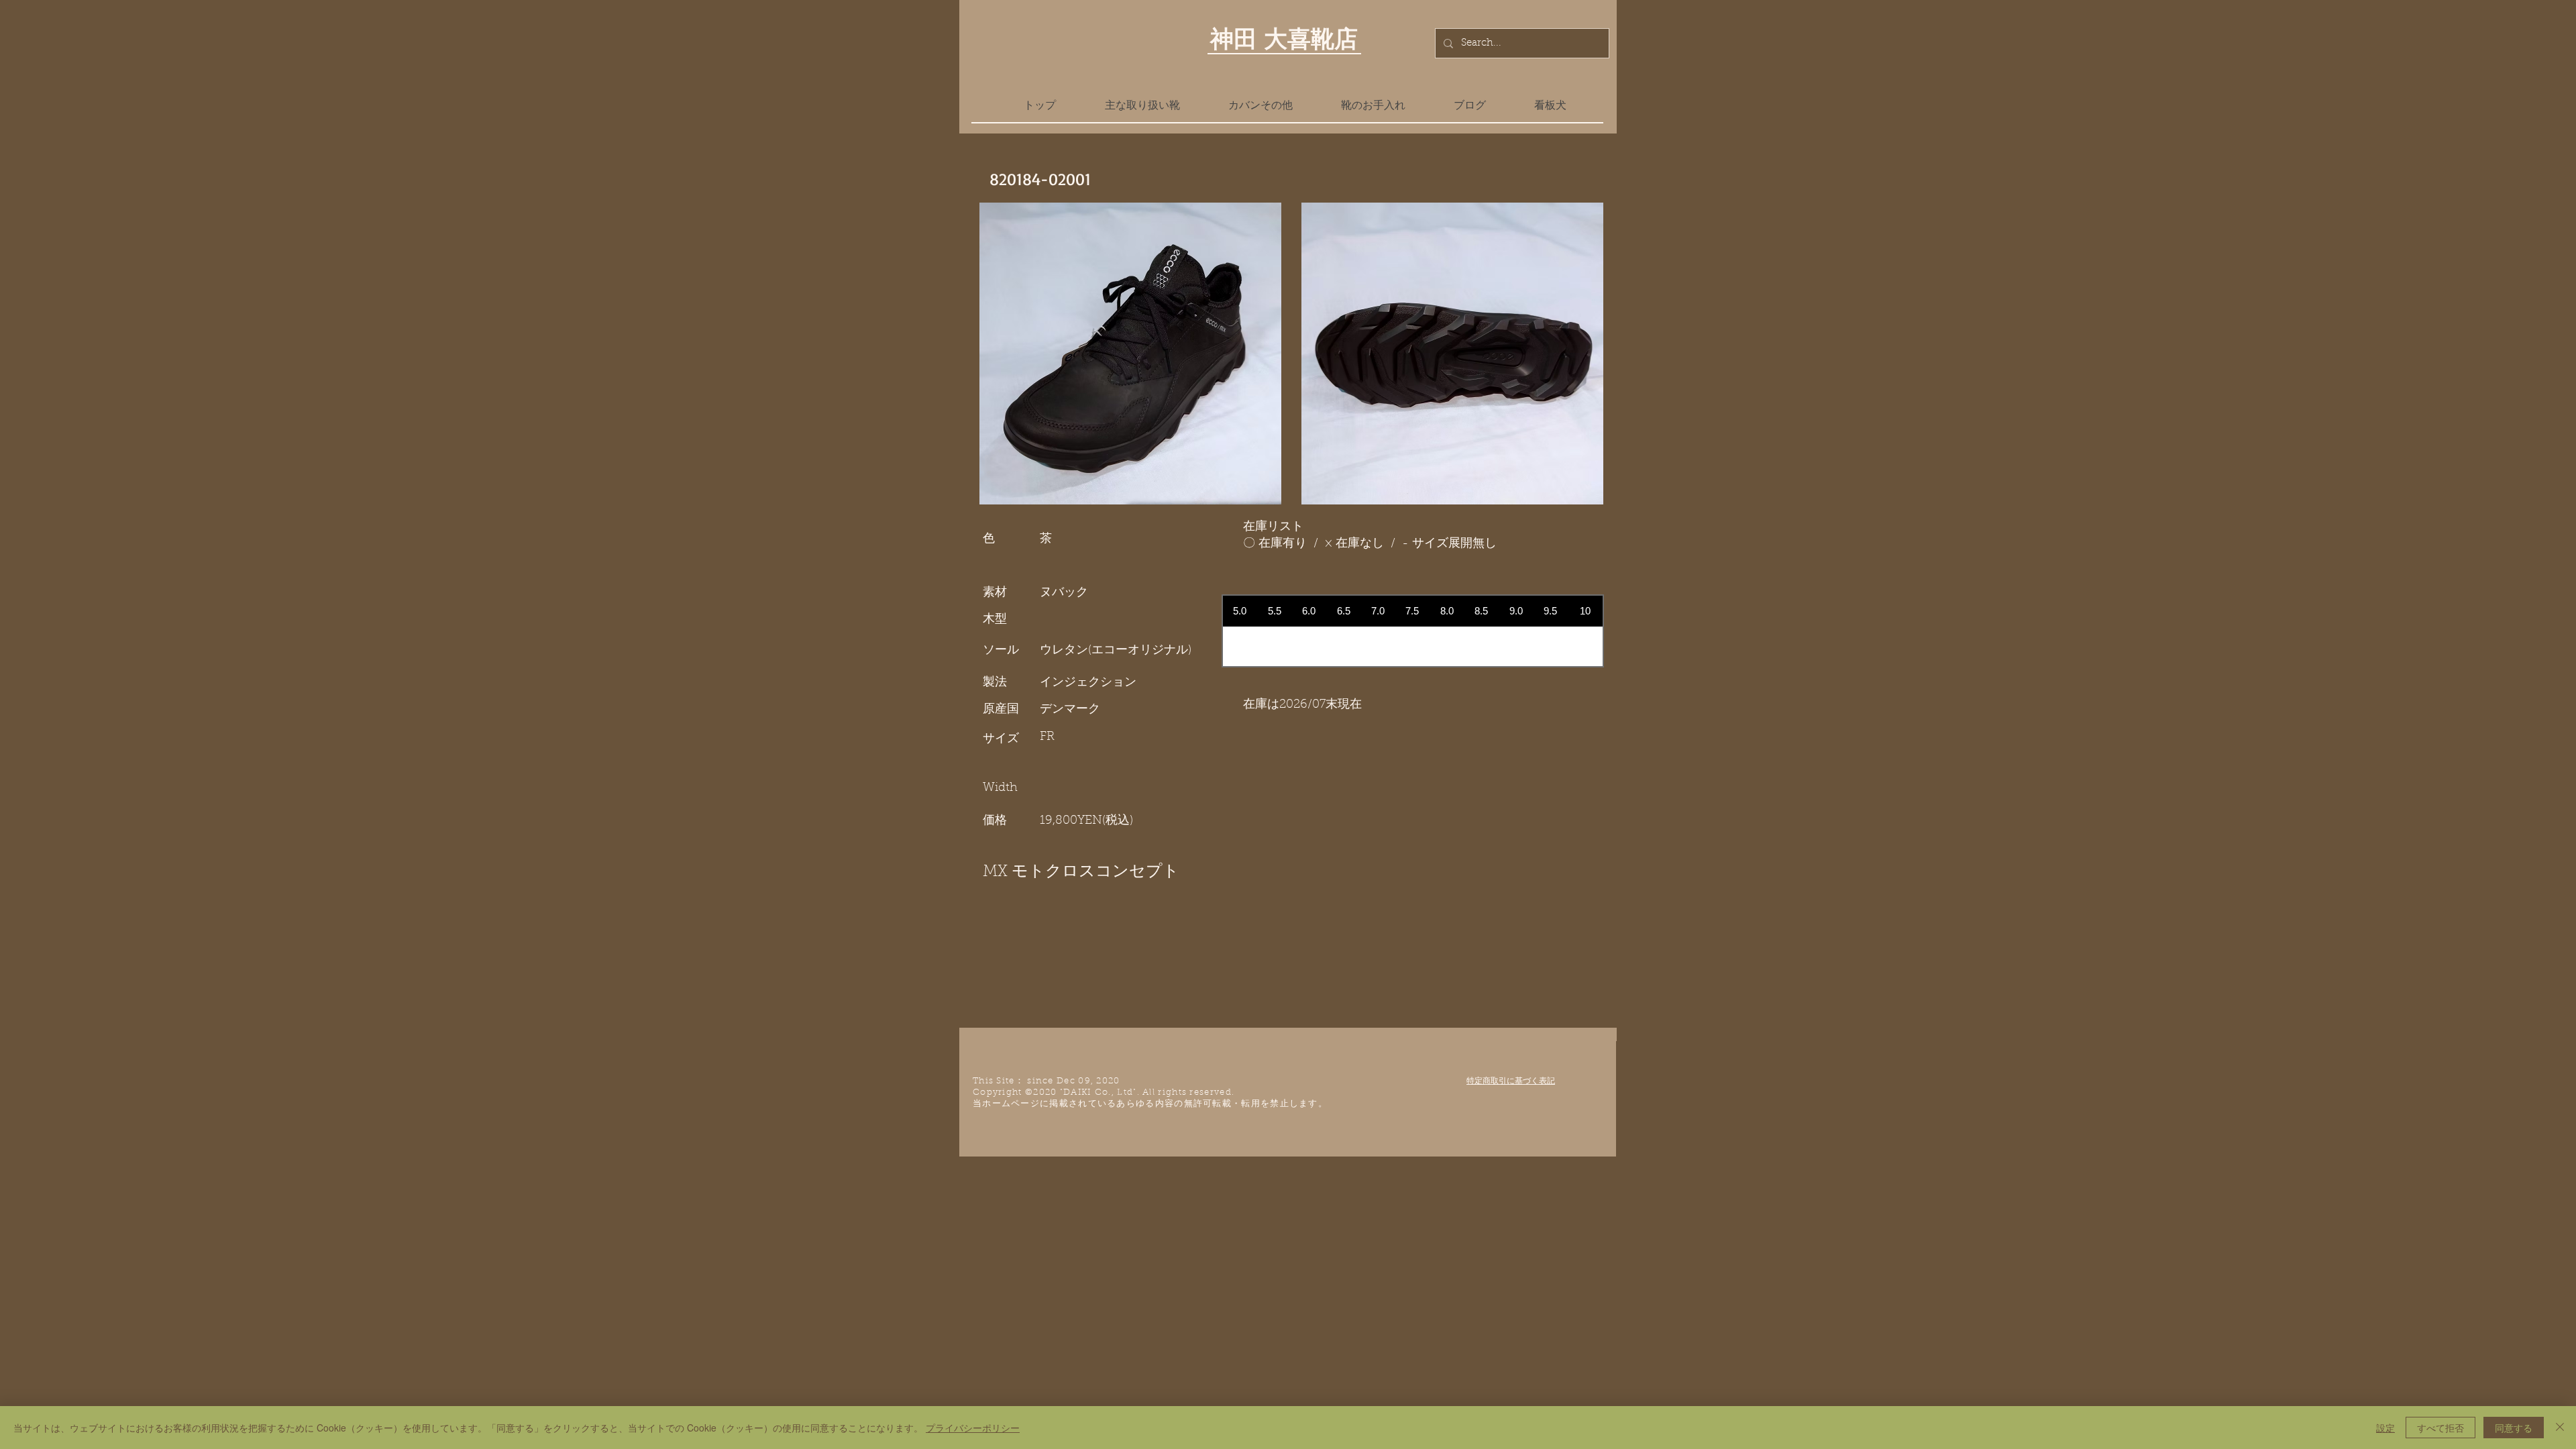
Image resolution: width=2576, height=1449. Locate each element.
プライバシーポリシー (973, 1428)
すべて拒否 (2440, 1428)
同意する (2514, 1428)
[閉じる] (2560, 1428)
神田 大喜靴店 (1284, 38)
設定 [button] (2385, 1428)
